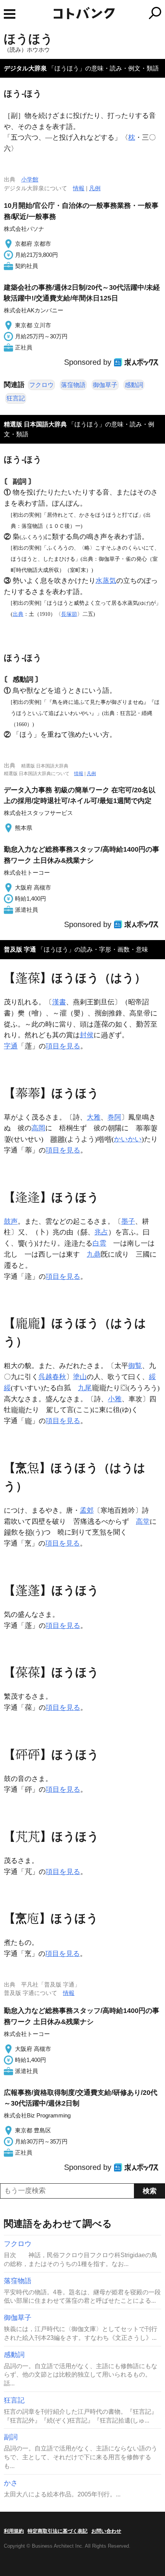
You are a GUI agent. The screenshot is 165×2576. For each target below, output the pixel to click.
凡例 (95, 188)
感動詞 (134, 385)
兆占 (101, 1232)
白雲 (99, 1243)
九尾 (85, 1388)
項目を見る (63, 1046)
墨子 (128, 1221)
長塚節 (69, 614)
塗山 (80, 1377)
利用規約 (14, 2531)
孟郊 (87, 1510)
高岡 (38, 1128)
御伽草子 (105, 385)
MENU (10, 14)
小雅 (115, 1399)
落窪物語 (73, 385)
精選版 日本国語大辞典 (35, 424)
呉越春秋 (52, 1377)
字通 (11, 1046)
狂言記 (16, 398)
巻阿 (114, 1117)
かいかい (128, 1139)
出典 (18, 614)
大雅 (94, 1117)
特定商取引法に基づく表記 (58, 2531)
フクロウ (41, 385)
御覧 (135, 1366)
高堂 (143, 1521)
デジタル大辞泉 (25, 68)
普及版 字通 (20, 949)
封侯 (87, 1035)
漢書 (59, 1002)
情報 (79, 188)
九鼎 (94, 1254)
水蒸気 (106, 581)
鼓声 (11, 1221)
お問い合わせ (106, 2531)
